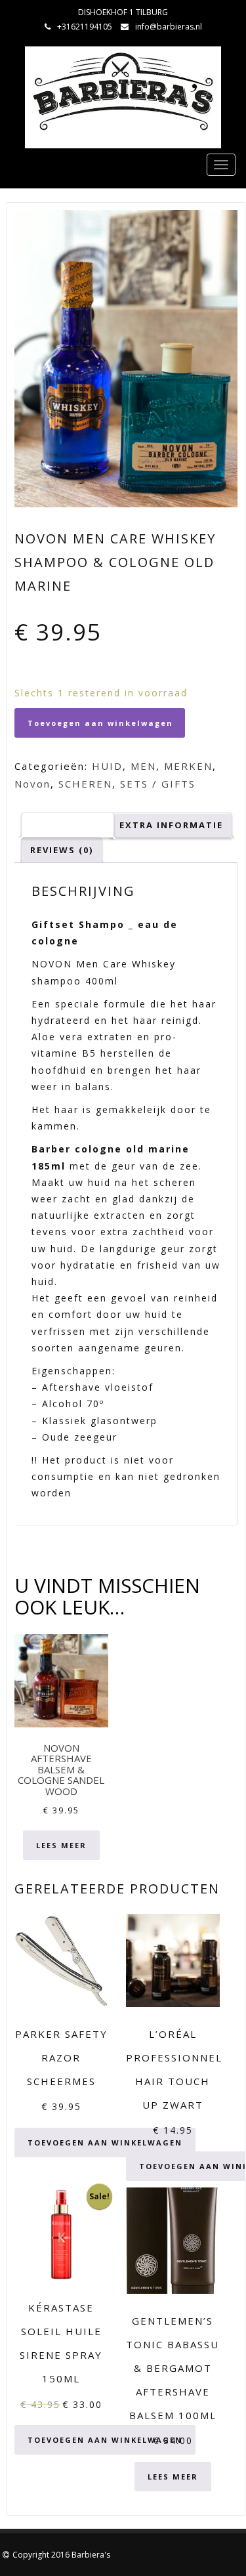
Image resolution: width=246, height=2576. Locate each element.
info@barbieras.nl (169, 27)
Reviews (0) (62, 850)
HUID (107, 766)
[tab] (68, 825)
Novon (32, 784)
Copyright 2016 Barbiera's (61, 2555)
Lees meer (61, 1845)
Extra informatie (171, 825)
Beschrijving (68, 825)
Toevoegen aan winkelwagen (100, 723)
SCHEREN (85, 784)
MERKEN (188, 766)
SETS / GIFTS (158, 784)
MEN (143, 766)
